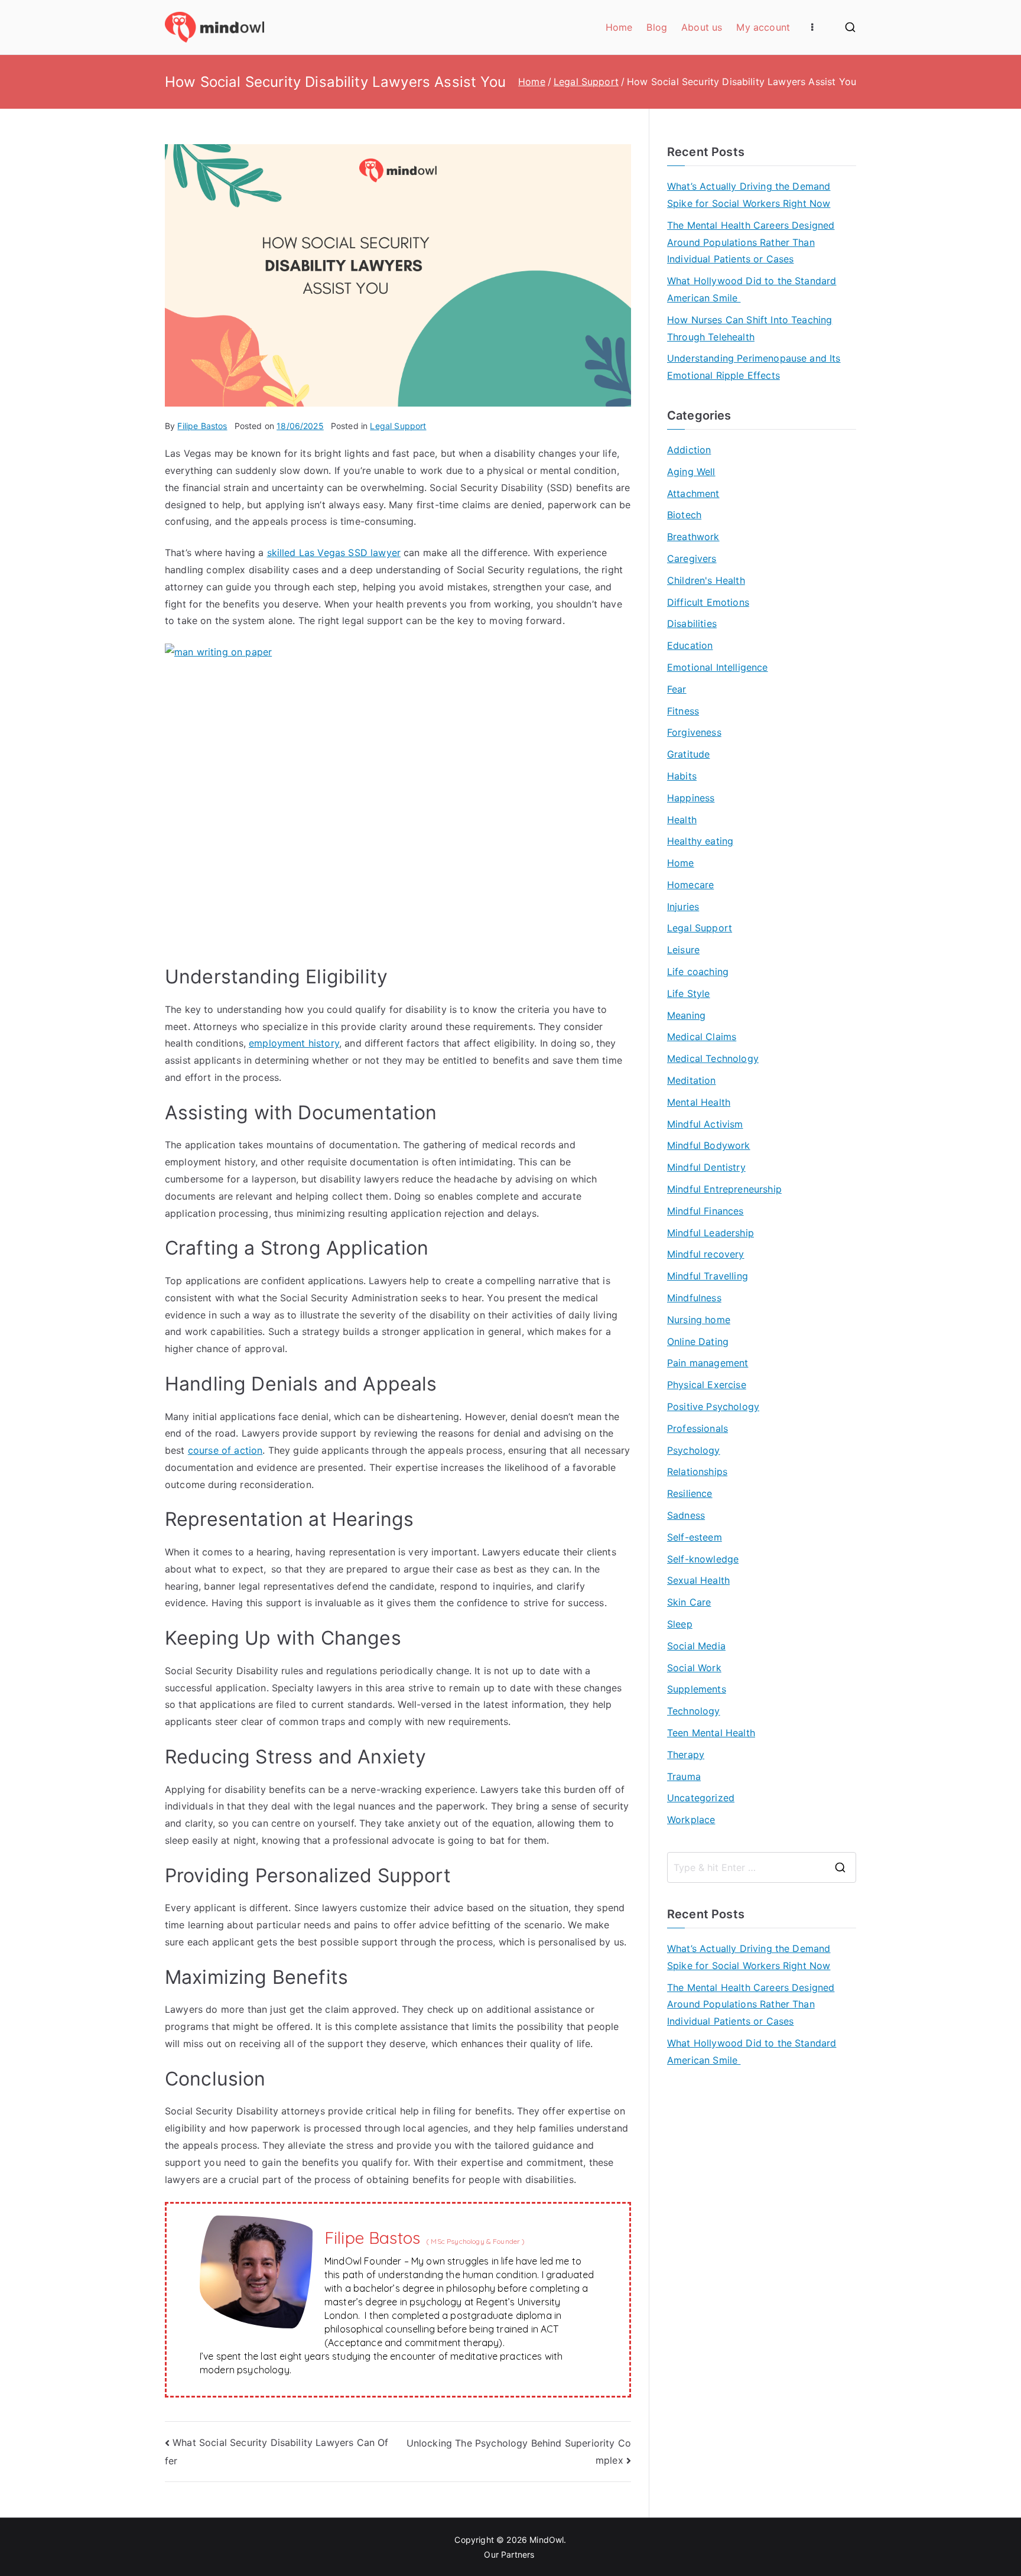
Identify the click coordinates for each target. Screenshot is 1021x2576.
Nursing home (699, 1320)
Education (690, 645)
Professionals (698, 1428)
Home (619, 27)
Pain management (708, 1363)
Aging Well (691, 472)
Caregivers (692, 558)
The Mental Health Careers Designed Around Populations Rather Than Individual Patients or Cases (751, 242)
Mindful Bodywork (709, 1145)
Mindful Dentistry (706, 1167)
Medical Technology (713, 1058)
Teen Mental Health (711, 1733)
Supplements (697, 1689)
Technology (694, 1711)
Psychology (694, 1450)
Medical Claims (702, 1037)
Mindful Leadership (711, 1233)
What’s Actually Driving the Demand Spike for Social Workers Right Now (749, 195)
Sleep (680, 1624)
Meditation (692, 1080)
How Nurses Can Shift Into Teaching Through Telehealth (750, 328)
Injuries (683, 907)
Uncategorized (701, 1798)
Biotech (684, 515)
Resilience (690, 1493)
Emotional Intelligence (718, 667)
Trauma (684, 1776)
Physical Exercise (707, 1385)
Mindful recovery (706, 1254)
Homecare (690, 885)
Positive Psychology (713, 1406)
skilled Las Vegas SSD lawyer (334, 553)
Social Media (696, 1646)
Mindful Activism (705, 1124)
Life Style (689, 993)
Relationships (697, 1471)
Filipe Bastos (202, 426)
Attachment (693, 493)
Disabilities (692, 623)
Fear (677, 689)
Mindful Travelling (708, 1276)
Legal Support (398, 426)
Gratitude (688, 754)
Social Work (694, 1668)
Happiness (691, 798)
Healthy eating (700, 841)
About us (702, 27)
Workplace (691, 1820)
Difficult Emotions (708, 602)
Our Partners (510, 2554)
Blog (657, 27)
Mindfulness (694, 1298)
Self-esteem (695, 1537)
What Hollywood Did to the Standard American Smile (752, 289)
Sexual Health (698, 1580)
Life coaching (698, 972)
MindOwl (547, 2540)
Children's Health (706, 580)
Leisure (683, 950)
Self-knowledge (703, 1559)
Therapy (686, 1755)
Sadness (686, 1515)
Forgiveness (694, 732)
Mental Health (699, 1102)
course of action (225, 1450)
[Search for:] (762, 1867)
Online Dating (698, 1341)
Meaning (686, 1015)
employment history (294, 1043)
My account (763, 27)
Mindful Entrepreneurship (724, 1189)
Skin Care (689, 1602)
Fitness (683, 711)
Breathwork (693, 537)
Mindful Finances (705, 1211)
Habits (682, 776)
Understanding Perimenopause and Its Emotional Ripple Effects (754, 367)
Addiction (689, 450)
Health (682, 820)
